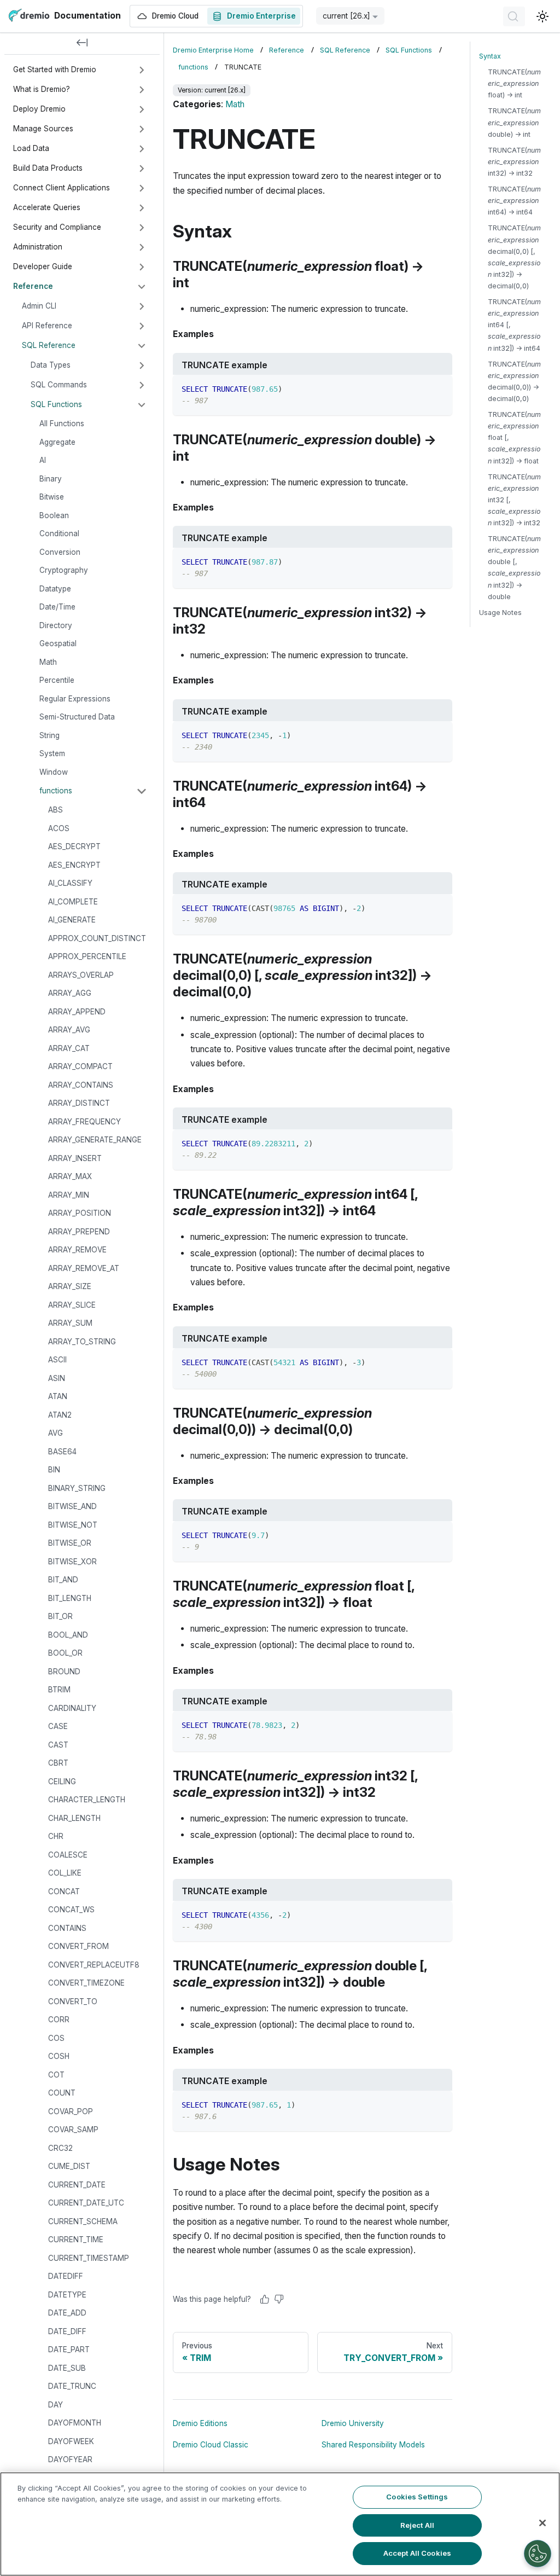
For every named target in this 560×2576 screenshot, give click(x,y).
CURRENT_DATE (77, 2185)
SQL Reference (49, 345)
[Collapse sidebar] (82, 44)
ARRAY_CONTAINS (81, 1085)
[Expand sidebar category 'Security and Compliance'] (142, 228)
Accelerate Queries (47, 207)
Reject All (417, 2525)
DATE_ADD (67, 2313)
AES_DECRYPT (74, 846)
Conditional (59, 533)
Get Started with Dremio (55, 69)
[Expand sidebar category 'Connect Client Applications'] (142, 188)
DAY (56, 2405)
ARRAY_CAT (69, 1048)
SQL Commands (59, 385)
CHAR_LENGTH (74, 1818)
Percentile (57, 680)
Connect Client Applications (62, 188)
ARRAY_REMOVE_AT (84, 1268)
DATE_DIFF (67, 2331)
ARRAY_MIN (69, 1195)
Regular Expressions (75, 699)
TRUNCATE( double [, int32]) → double (514, 568)
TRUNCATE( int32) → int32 (514, 162)
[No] (279, 2299)
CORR (59, 2020)
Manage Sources (43, 129)
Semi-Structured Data (77, 717)
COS (56, 2038)
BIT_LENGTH (70, 1598)
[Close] (542, 2523)
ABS (56, 810)
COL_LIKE (65, 1873)
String (49, 735)
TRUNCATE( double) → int (514, 122)
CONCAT (64, 1892)
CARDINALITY (72, 1708)
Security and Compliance (57, 227)
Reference (33, 286)
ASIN (57, 1378)
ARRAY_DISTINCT (79, 1103)
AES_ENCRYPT (74, 865)
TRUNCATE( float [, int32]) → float (514, 437)
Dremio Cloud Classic (211, 2445)
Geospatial (58, 643)
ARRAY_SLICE (72, 1305)
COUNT (62, 2093)
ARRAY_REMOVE (77, 1250)
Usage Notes (500, 613)
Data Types (51, 365)
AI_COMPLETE (73, 902)
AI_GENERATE (72, 920)
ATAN (58, 1396)
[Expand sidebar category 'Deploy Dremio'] (142, 109)
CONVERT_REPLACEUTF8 (94, 1965)
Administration (38, 247)
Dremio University (353, 2423)
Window (54, 772)
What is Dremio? (42, 89)
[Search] (514, 16)
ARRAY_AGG (70, 993)
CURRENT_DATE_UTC (86, 2203)
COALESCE (68, 1855)
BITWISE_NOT (73, 1525)
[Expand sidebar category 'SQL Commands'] (142, 385)
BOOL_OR (65, 1653)
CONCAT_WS (71, 1910)
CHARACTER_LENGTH (87, 1800)
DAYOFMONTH (75, 2423)
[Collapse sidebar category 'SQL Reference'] (142, 346)
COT (56, 2075)
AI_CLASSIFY (70, 883)
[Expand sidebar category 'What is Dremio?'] (142, 90)
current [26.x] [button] (346, 16)
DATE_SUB (67, 2368)
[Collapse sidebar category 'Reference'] (142, 287)
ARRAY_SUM (70, 1323)
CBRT (58, 1763)
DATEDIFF (66, 2276)
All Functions (62, 423)
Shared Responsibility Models (373, 2445)
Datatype (55, 589)
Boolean (54, 515)
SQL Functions (56, 404)
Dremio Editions (200, 2423)
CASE (58, 1726)
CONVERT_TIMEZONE (86, 1983)
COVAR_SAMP (73, 2130)
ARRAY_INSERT (75, 1158)
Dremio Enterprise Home (213, 50)
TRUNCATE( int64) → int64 (514, 201)
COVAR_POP (71, 2111)
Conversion (60, 552)
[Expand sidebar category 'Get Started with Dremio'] (142, 70)
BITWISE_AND (72, 1506)
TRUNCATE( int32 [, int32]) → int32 (514, 500)
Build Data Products (48, 168)
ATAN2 (60, 1415)
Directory (56, 625)
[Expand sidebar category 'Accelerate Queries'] (142, 208)
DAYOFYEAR (70, 2459)
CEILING (62, 1782)
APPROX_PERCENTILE (87, 956)
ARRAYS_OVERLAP (81, 975)
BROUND (64, 1672)
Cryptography (64, 570)
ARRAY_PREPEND (79, 1232)
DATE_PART (69, 2349)
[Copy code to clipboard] (439, 388)
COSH (59, 2056)
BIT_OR (60, 1616)
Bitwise (52, 497)
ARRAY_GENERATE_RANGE (95, 1140)
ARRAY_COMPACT (80, 1066)
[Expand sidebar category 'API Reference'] (142, 326)
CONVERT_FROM (78, 1946)
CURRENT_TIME (76, 2240)
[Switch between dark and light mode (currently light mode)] (542, 16)
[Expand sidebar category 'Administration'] (142, 247)
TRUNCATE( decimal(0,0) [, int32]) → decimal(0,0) (514, 257)
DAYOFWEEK (71, 2441)
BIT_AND (63, 1580)
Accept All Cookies (417, 2553)
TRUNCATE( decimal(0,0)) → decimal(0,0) (514, 381)
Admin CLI (39, 306)
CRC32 (60, 2148)
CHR (56, 1836)
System (52, 753)
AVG (56, 1433)
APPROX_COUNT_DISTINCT (97, 938)
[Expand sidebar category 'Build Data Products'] (142, 169)
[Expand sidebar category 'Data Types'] (142, 365)
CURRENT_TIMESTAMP (89, 2258)
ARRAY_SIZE (70, 1286)
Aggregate (57, 442)
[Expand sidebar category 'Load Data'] (142, 149)
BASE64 (62, 1452)
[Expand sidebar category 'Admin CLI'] (142, 306)
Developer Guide (43, 266)
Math (48, 662)
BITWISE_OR (70, 1543)
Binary (51, 479)
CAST (58, 1745)
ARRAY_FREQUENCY (84, 1122)
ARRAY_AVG (69, 1030)
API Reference (47, 326)
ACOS (59, 828)
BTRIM (59, 1690)
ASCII (57, 1360)
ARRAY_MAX (70, 1176)
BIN (54, 1470)
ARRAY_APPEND (77, 1012)
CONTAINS (67, 1928)
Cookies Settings (417, 2497)
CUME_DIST (69, 2166)
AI (43, 460)
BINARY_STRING (77, 1488)
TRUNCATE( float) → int (514, 83)
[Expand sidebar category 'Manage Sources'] (142, 129)
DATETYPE (67, 2295)
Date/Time (57, 607)
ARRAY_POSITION (80, 1213)
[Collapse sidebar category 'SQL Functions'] (142, 405)
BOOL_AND (68, 1635)
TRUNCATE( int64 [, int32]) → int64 (514, 325)
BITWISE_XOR (72, 1562)
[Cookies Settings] (538, 2554)
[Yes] (265, 2299)
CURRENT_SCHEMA (83, 2221)
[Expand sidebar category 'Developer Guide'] (142, 267)
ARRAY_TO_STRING (82, 1342)
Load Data (31, 148)
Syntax (490, 56)
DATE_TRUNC (72, 2386)
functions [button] (56, 791)
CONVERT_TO (73, 2001)
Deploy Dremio (39, 109)
